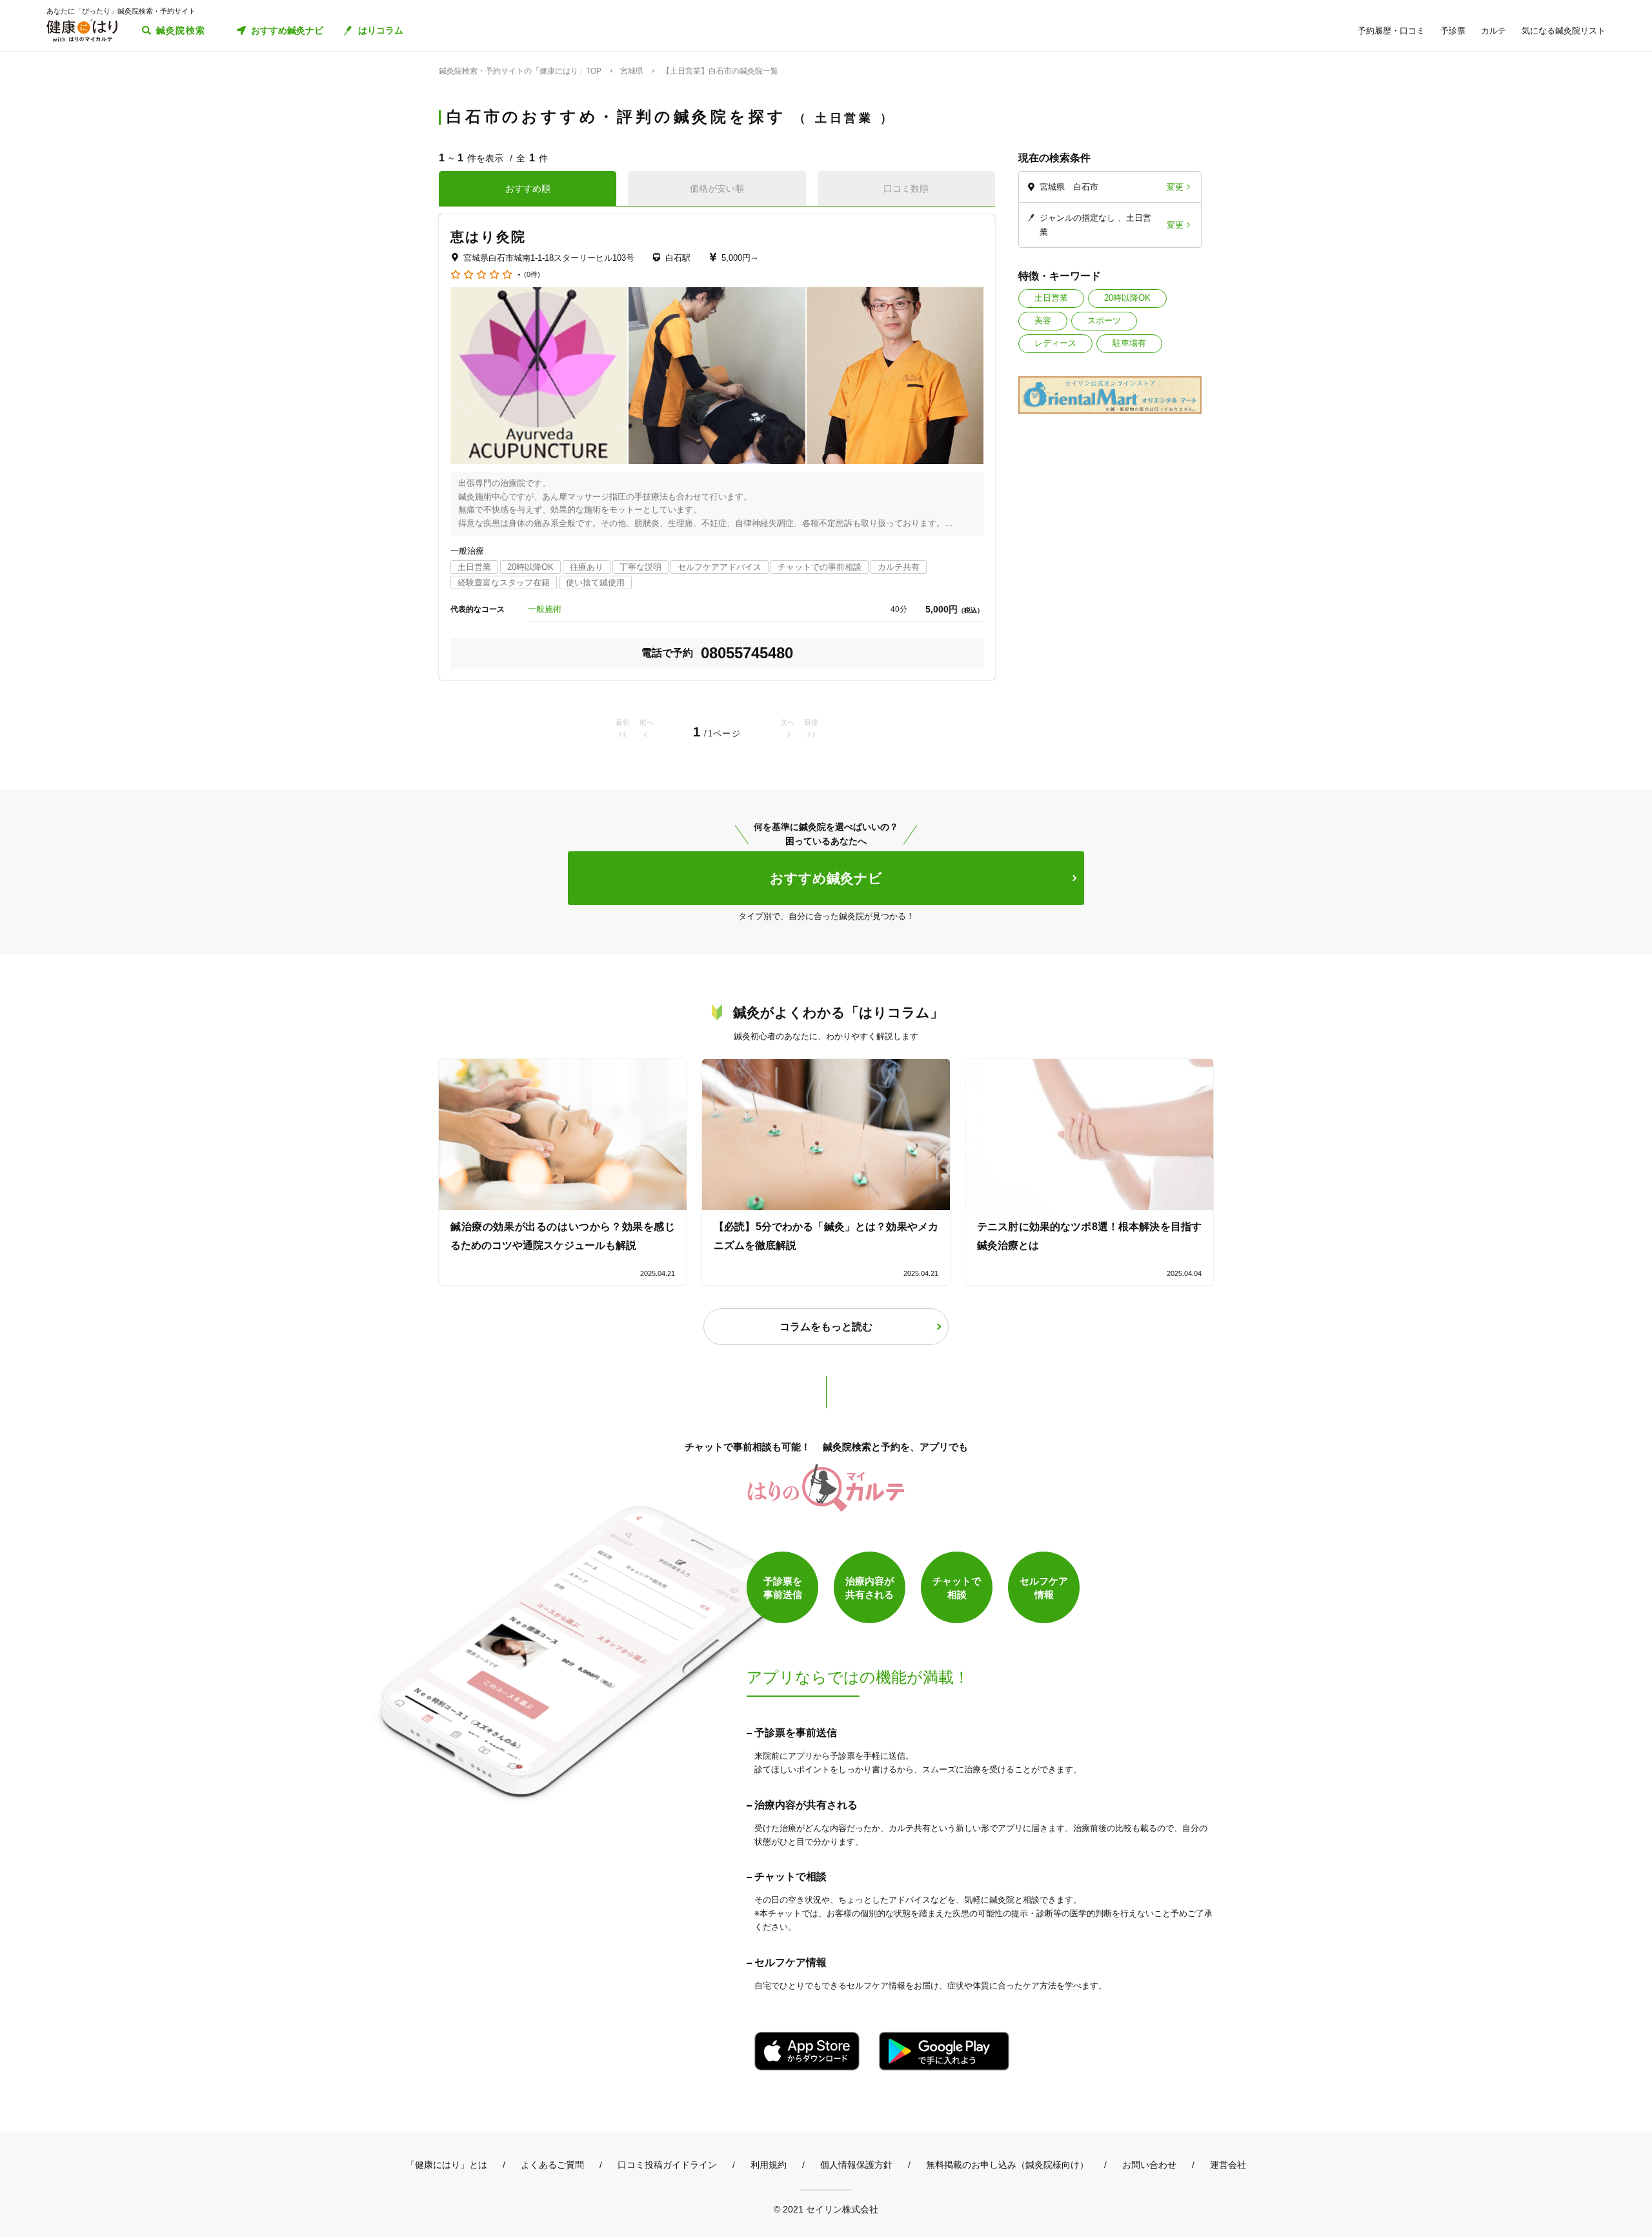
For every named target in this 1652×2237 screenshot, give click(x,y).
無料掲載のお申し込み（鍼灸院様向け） (1007, 2165)
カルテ (1494, 31)
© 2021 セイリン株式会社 (826, 2209)
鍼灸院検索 (181, 30)
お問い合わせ (1149, 2165)
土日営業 (1051, 298)
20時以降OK (1127, 298)
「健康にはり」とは (447, 2165)
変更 (1175, 187)
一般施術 (545, 609)
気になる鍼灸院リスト (1564, 31)
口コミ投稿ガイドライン (667, 2165)
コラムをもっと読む (826, 1327)
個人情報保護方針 (856, 2165)
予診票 (1453, 31)
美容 (1043, 320)
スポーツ (1104, 320)
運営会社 (1228, 2165)
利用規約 (769, 2165)
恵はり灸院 (489, 237)
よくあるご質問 (552, 2165)
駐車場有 (1129, 343)
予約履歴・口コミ (1391, 31)
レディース (1055, 343)
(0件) (532, 275)
